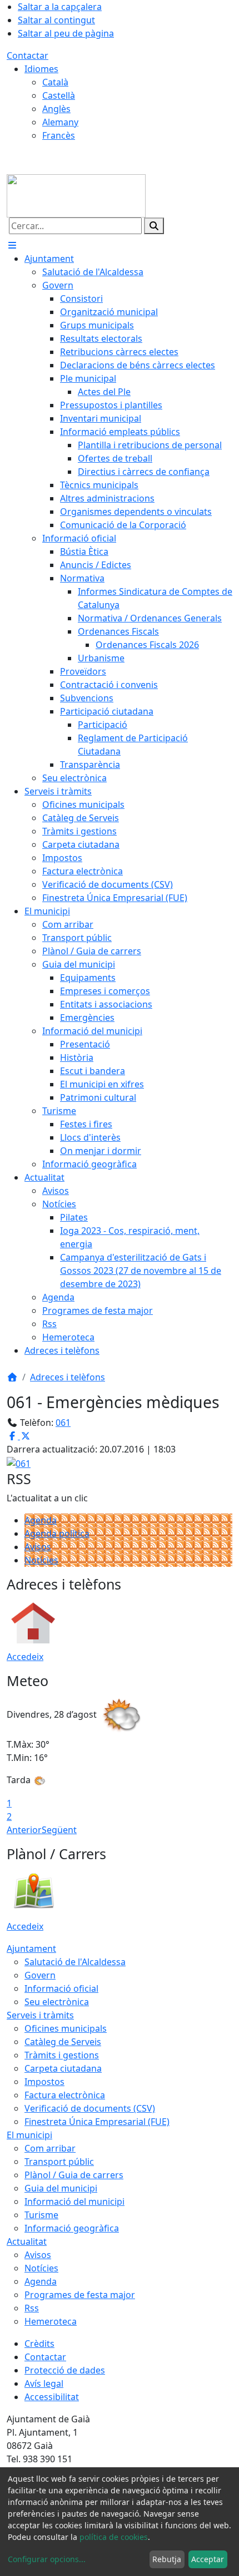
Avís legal (44, 2383)
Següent (59, 1830)
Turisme (41, 2215)
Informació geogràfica (72, 2228)
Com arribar (50, 2148)
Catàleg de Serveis (63, 2042)
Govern (40, 1975)
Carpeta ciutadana (63, 2068)
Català (55, 82)
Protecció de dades (65, 2370)
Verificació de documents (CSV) (90, 2108)
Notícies (41, 1560)
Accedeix (25, 1657)
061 (63, 1423)
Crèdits (39, 2344)
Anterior (24, 1830)
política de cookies (114, 2537)
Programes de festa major (80, 2295)
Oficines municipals (66, 2028)
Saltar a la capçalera (60, 7)
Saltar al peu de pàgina (66, 33)
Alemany (60, 122)
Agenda (41, 1520)
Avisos (38, 1547)
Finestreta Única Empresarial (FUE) (97, 2122)
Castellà (59, 95)
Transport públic (59, 2162)
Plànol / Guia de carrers (74, 2175)
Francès (59, 135)
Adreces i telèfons (68, 1377)
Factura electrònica (65, 2095)
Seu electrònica (57, 2002)
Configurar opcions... (47, 2559)
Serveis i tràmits (40, 2015)
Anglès (56, 109)
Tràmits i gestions (62, 2055)
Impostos (44, 2082)
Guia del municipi (61, 2188)
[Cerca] (154, 226)
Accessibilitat (52, 2397)
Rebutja (167, 2559)
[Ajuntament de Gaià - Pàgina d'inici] (76, 195)
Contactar (28, 55)
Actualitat (27, 2241)
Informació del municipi (74, 2202)
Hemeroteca (51, 2321)
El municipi (29, 2135)
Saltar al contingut (56, 20)
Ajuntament (31, 1949)
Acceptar (208, 2559)
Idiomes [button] (41, 69)
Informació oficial (61, 1988)
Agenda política (57, 1534)
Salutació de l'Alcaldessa (75, 1962)
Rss (32, 2308)
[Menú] (12, 245)
